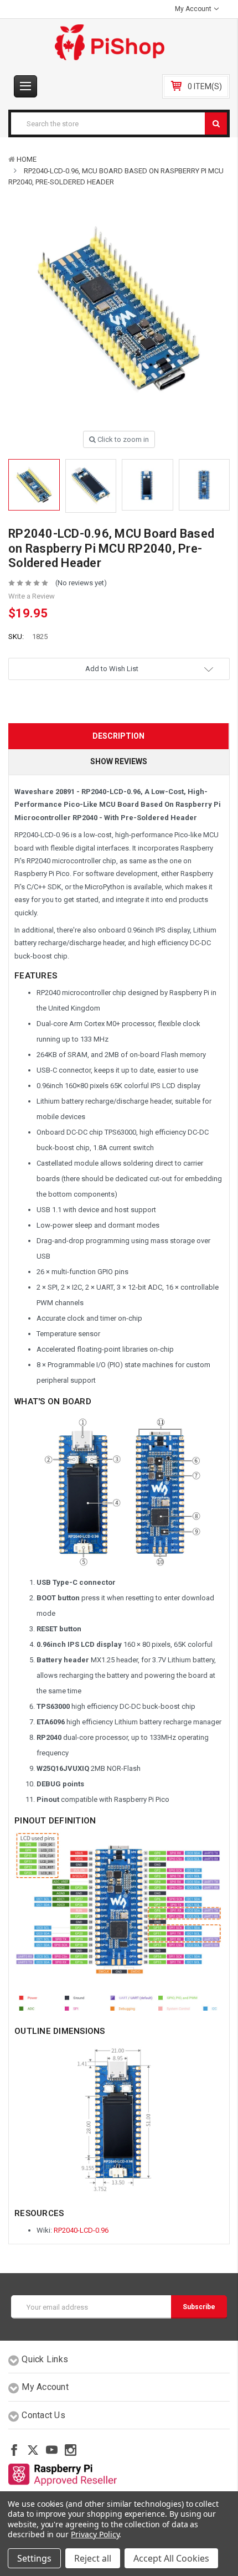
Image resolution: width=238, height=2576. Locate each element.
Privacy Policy (95, 2534)
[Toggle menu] (25, 86)
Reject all (93, 2558)
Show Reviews (119, 761)
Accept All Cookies (171, 2558)
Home (27, 159)
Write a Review (32, 596)
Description (118, 736)
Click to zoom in (122, 439)
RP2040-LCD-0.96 (81, 2230)
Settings (34, 2558)
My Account (194, 9)
